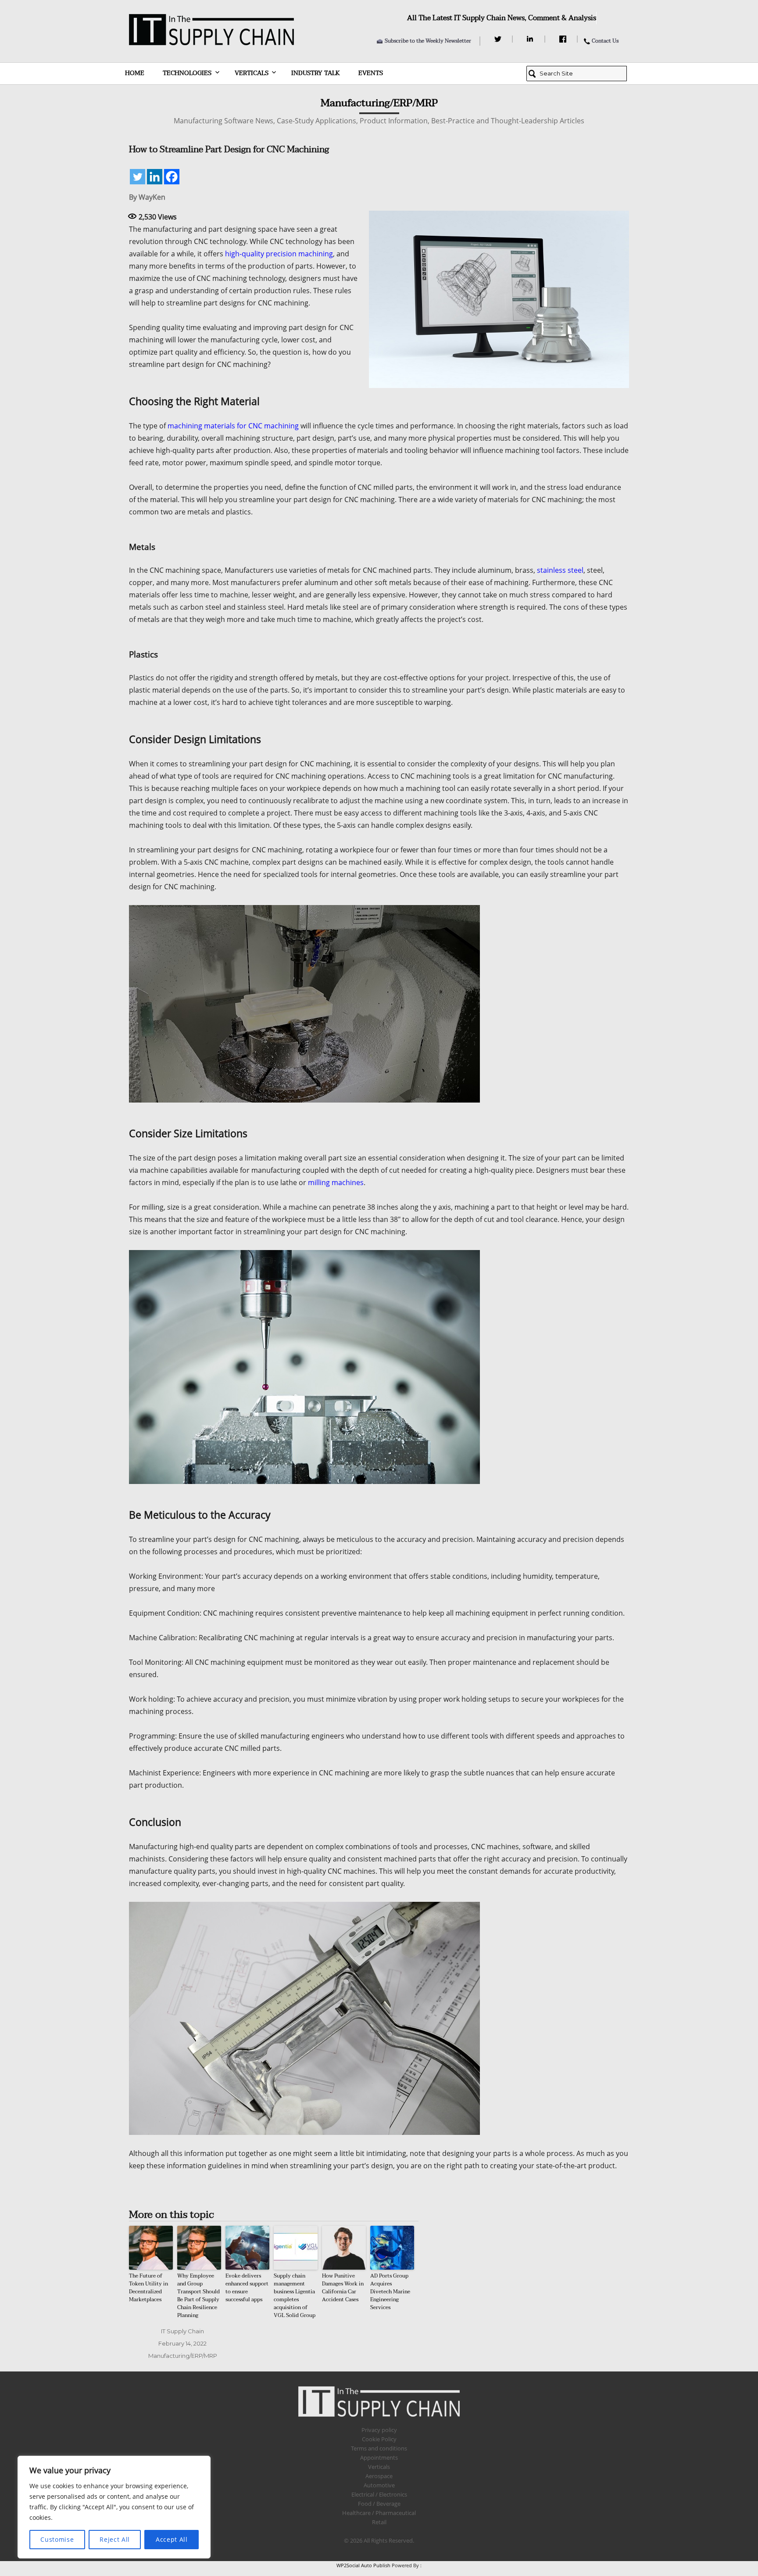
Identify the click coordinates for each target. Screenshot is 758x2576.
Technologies (187, 73)
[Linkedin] (155, 177)
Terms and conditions (379, 2448)
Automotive (379, 2485)
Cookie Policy (379, 2439)
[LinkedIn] (531, 39)
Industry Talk (316, 73)
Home (135, 73)
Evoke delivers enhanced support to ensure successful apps (247, 2288)
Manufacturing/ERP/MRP (183, 2356)
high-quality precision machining (279, 254)
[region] (114, 2507)
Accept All (172, 2539)
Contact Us (605, 41)
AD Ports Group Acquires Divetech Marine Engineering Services (390, 2292)
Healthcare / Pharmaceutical (379, 2513)
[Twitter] (499, 39)
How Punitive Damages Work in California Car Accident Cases (343, 2288)
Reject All (115, 2539)
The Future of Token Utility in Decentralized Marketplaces (148, 2288)
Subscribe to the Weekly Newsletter (428, 41)
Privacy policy (379, 2430)
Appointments (379, 2457)
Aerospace (379, 2476)
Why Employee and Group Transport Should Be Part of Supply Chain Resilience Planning (198, 2296)
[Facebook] (564, 39)
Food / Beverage (379, 2504)
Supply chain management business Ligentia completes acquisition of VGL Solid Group (295, 2296)
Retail (379, 2522)
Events (371, 73)
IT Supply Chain (182, 2331)
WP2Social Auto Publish (363, 2565)
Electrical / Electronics (379, 2494)
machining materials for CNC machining (233, 426)
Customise (57, 2539)
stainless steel (560, 570)
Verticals (252, 73)
